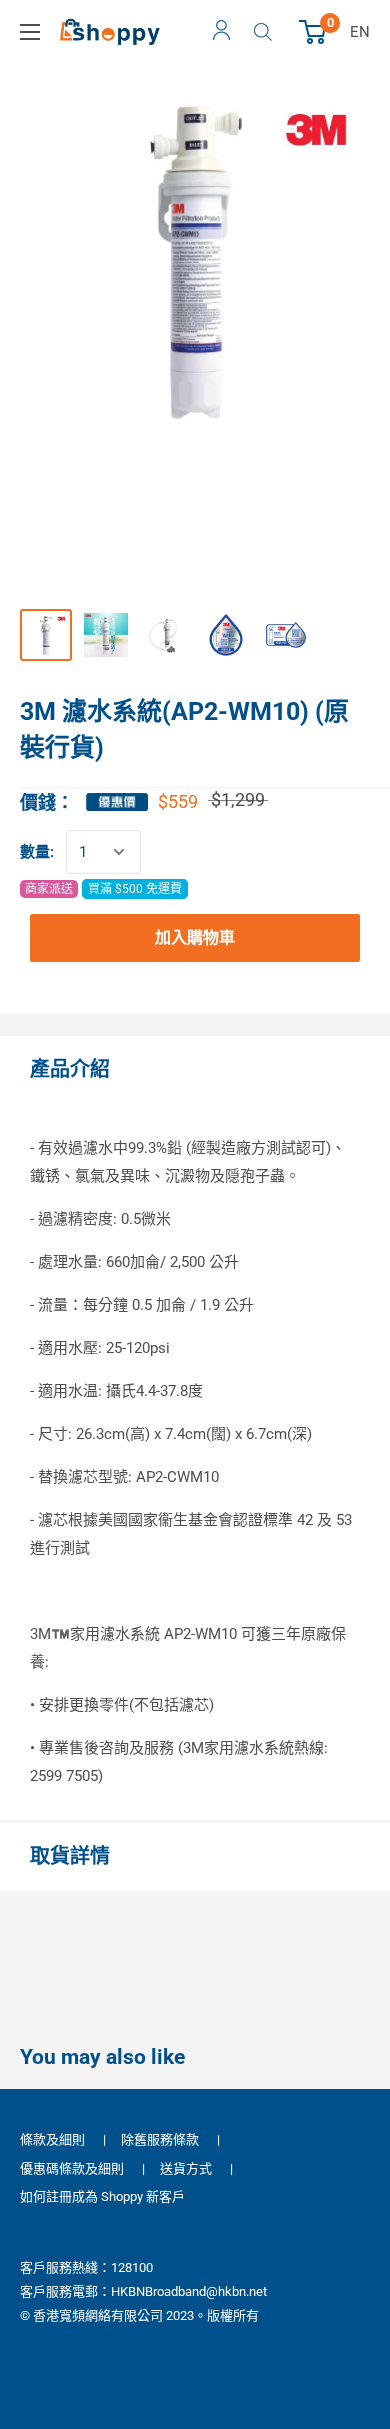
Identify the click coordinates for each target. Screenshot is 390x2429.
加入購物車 (195, 937)
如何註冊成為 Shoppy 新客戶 (102, 2196)
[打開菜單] (30, 32)
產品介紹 (70, 1069)
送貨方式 (186, 2168)
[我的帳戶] (221, 32)
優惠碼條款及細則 (72, 2168)
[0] (313, 32)
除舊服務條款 (160, 2139)
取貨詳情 (70, 1856)
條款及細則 (52, 2139)
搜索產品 (265, 32)
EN (360, 32)
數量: (37, 852)
